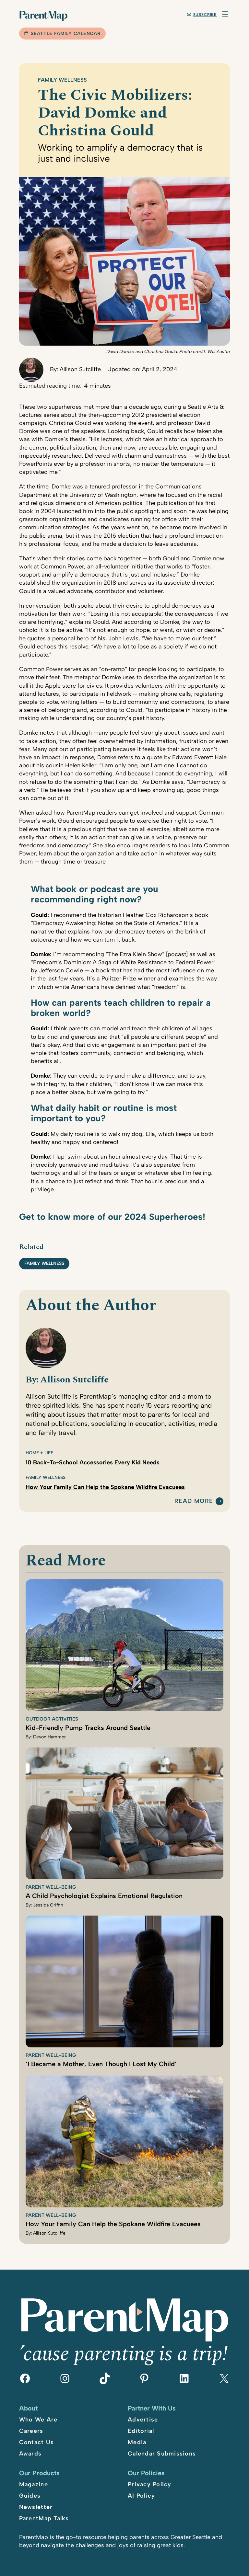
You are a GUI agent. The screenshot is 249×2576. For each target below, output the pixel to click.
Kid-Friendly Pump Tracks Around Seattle (88, 1728)
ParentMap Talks (44, 2518)
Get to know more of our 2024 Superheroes (111, 1217)
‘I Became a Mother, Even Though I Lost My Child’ (101, 2064)
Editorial (141, 2431)
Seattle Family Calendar (66, 34)
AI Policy (141, 2496)
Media (137, 2442)
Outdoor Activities (52, 1719)
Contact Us (37, 2442)
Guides (30, 2496)
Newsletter (36, 2507)
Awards (30, 2454)
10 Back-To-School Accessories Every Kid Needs (93, 1463)
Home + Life (39, 1453)
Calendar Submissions (162, 2454)
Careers (31, 2431)
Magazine (34, 2484)
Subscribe (205, 15)
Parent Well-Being (51, 1887)
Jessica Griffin (48, 1905)
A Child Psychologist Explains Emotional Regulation (104, 1896)
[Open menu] (225, 14)
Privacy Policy (150, 2484)
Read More (194, 1501)
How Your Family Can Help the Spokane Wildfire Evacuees (105, 1487)
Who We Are (38, 2420)
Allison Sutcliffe (80, 369)
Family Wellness (62, 80)
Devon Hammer (49, 1737)
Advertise (143, 2420)
